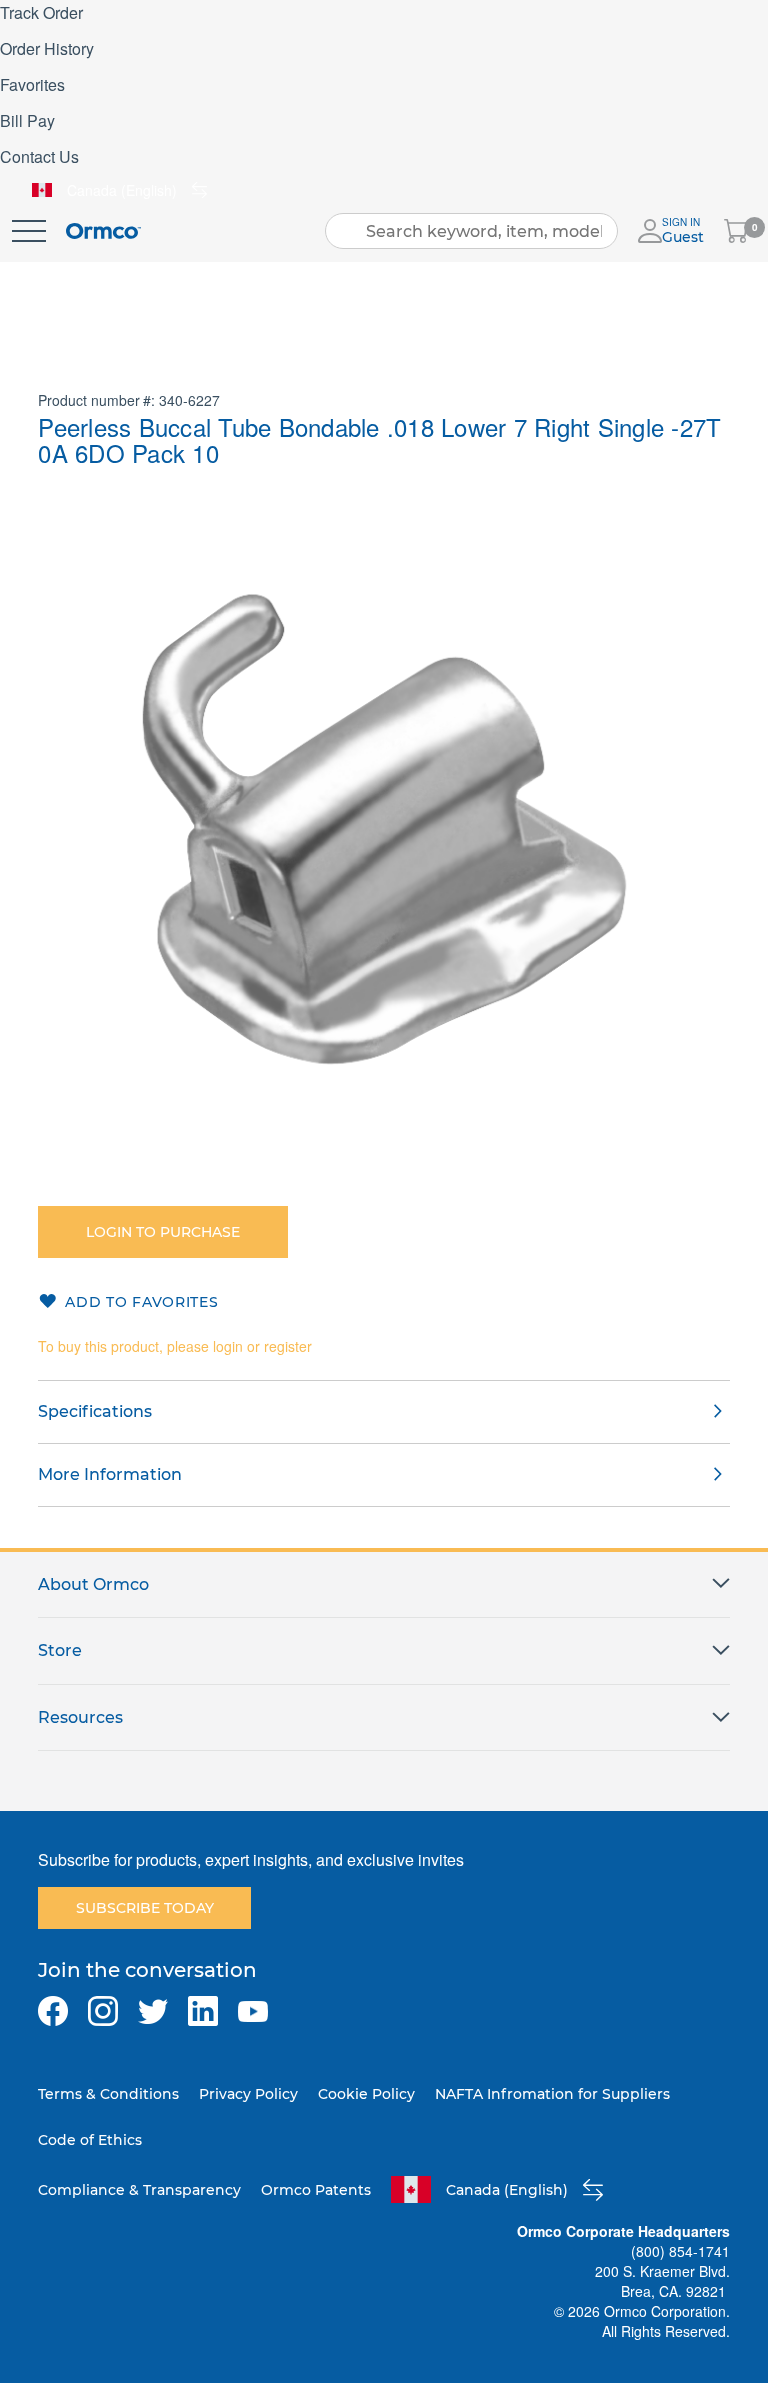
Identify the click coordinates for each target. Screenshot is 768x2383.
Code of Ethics (90, 2140)
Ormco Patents (316, 2190)
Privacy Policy (248, 2094)
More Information (110, 1474)
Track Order (41, 12)
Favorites (32, 84)
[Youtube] (253, 2011)
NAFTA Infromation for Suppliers (552, 2094)
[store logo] (103, 231)
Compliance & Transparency (139, 2190)
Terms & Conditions (108, 2094)
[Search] (347, 231)
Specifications (95, 1411)
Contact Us (39, 156)
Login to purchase (163, 1232)
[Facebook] (53, 2011)
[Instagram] (103, 2011)
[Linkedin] (203, 2011)
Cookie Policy (366, 2094)
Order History (47, 48)
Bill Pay (27, 120)
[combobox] (472, 231)
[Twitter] (153, 2011)
